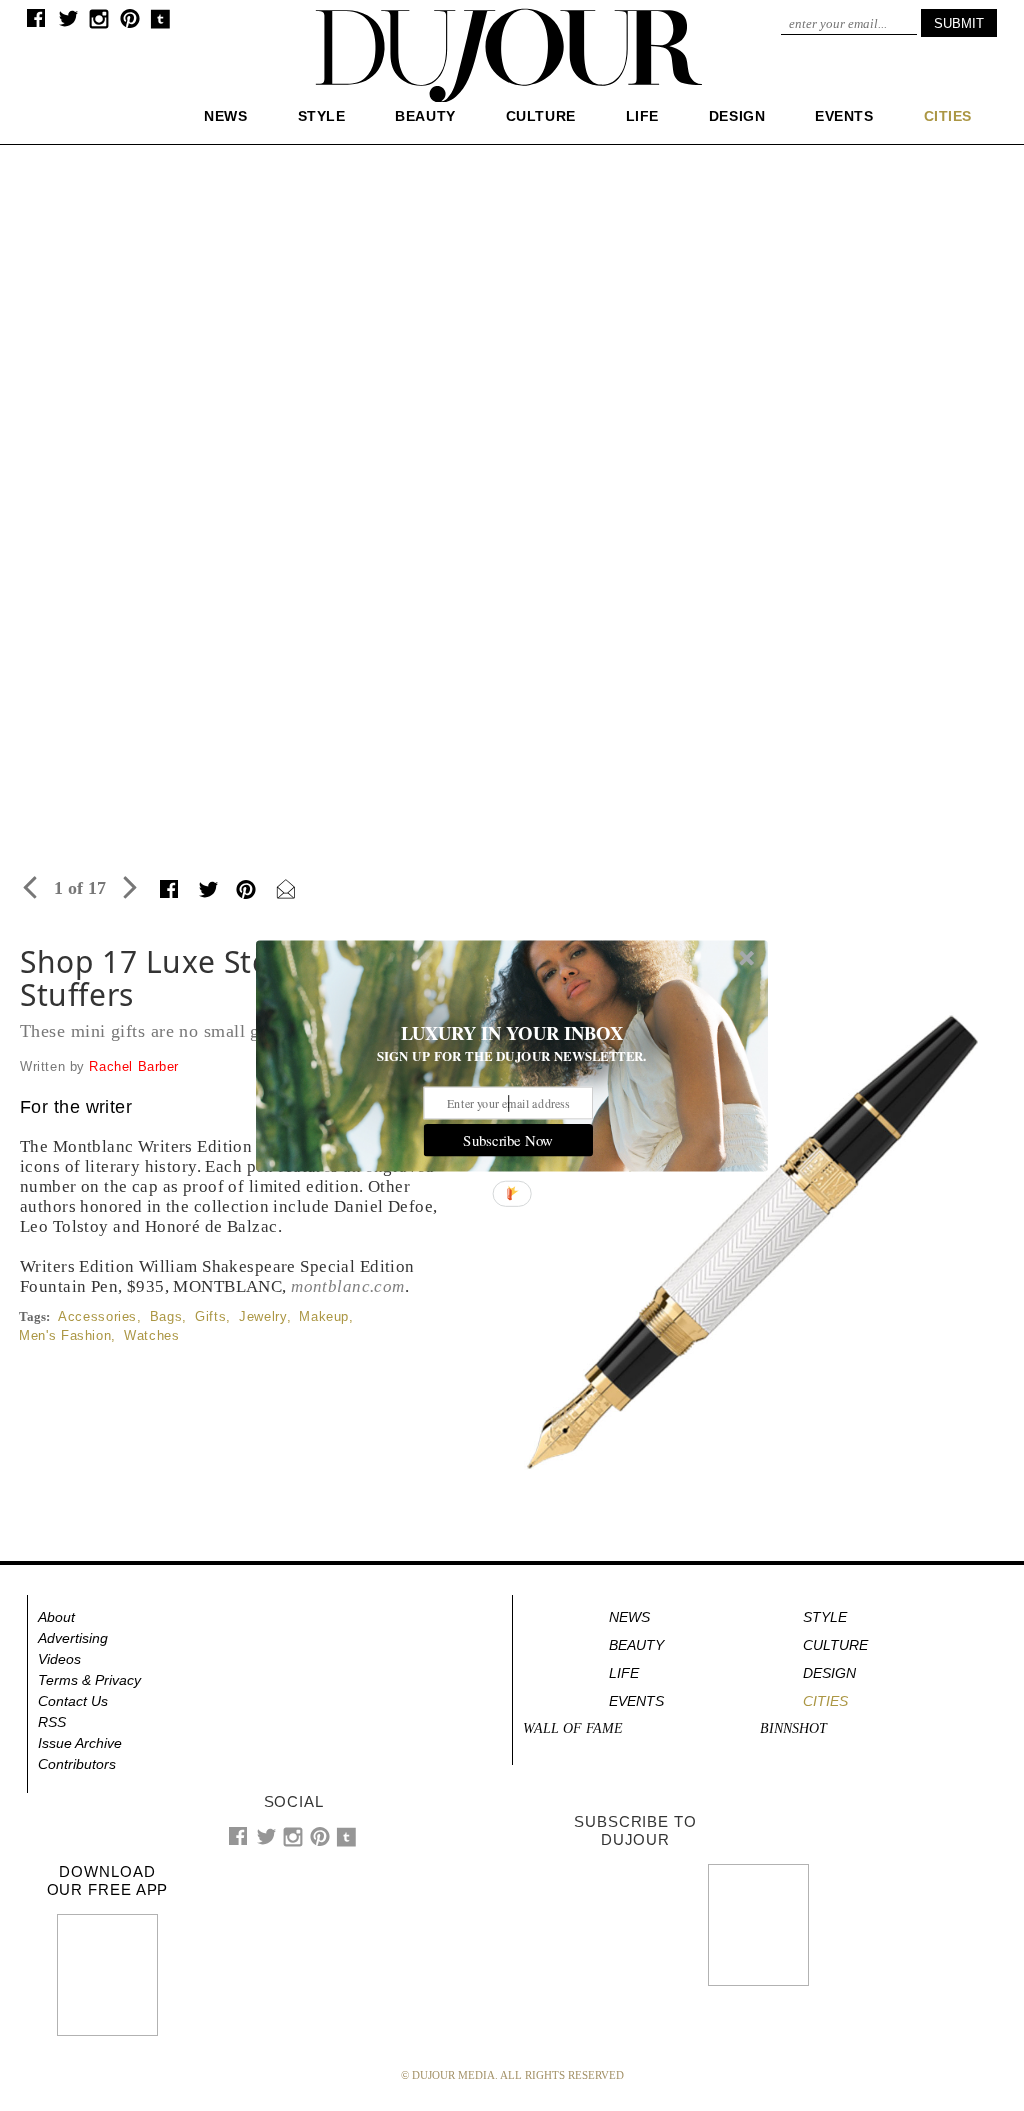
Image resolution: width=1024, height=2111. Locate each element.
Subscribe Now (508, 1140)
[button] (512, 1033)
